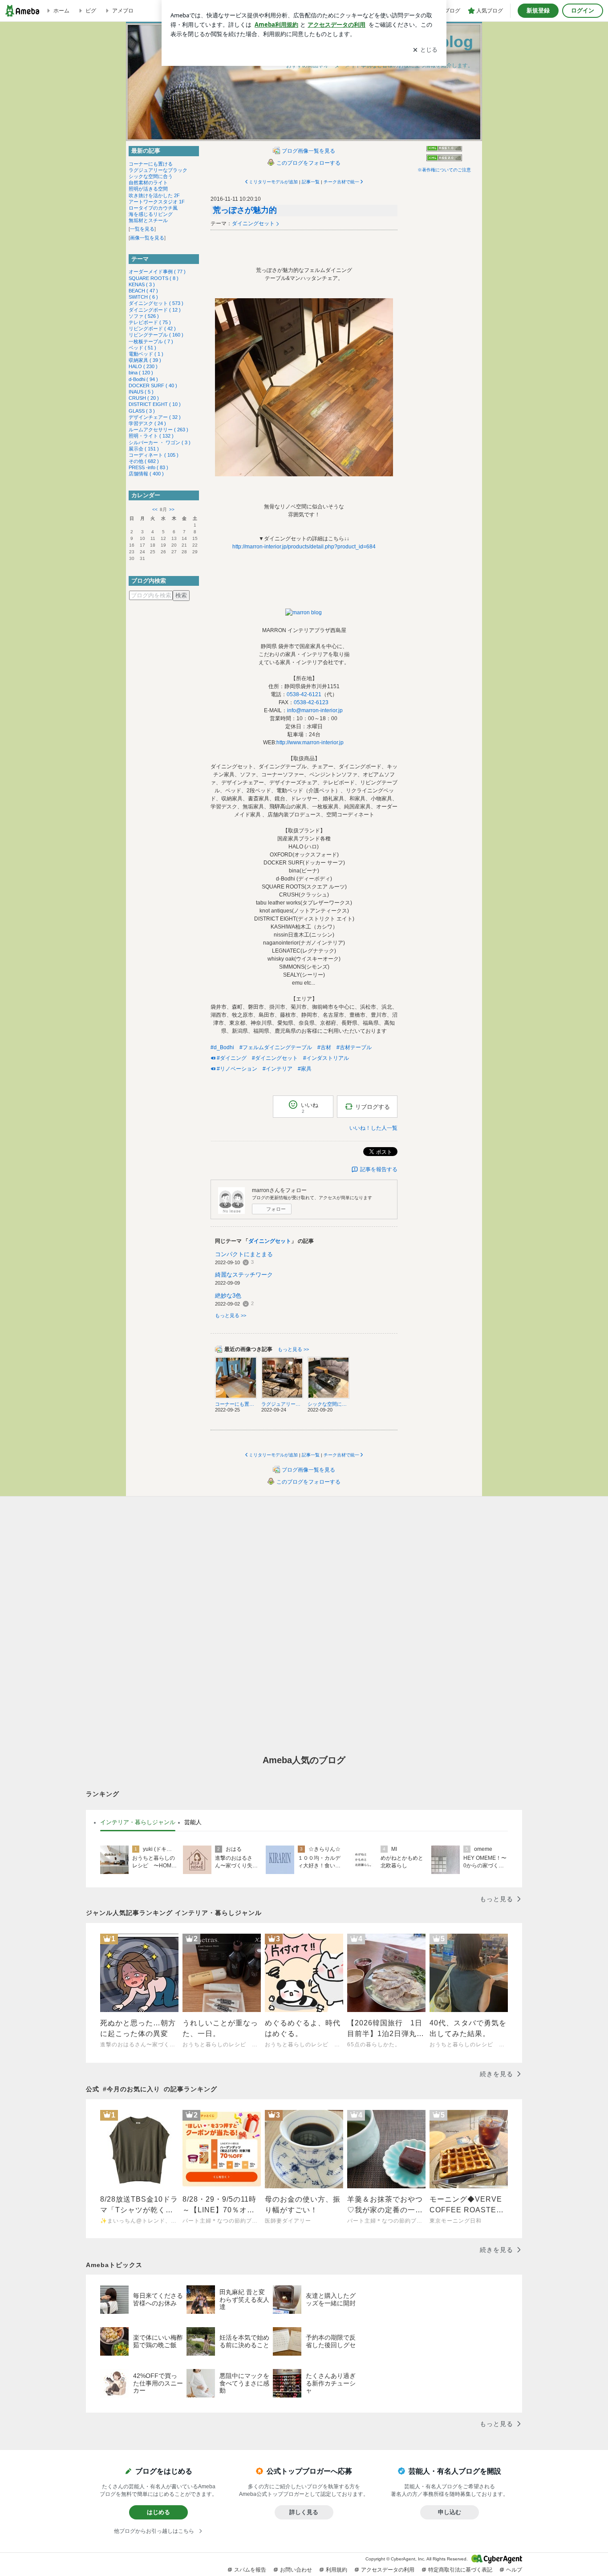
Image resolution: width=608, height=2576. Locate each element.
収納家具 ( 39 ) (145, 360)
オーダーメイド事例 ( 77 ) (157, 272)
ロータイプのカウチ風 (153, 208)
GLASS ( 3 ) (142, 411)
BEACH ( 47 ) (143, 291)
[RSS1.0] (444, 150)
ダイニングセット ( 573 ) (156, 303)
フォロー (276, 1209)
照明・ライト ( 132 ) (151, 436)
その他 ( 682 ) (144, 461)
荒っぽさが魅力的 (245, 210)
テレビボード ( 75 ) (150, 322)
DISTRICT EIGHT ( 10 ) (155, 404)
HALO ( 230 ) (143, 366)
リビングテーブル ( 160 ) (156, 335)
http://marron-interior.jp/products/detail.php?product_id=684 (304, 547)
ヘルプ (514, 2570)
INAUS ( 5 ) (141, 392)
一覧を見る (142, 229)
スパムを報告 (250, 2570)
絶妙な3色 (228, 1296)
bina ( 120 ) (141, 373)
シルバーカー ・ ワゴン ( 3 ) (160, 442)
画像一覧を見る (147, 238)
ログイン (583, 10)
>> (172, 509)
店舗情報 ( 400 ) (146, 474)
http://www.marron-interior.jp (310, 742)
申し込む (450, 2512)
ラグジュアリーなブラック (158, 170)
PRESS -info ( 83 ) (148, 467)
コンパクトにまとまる (244, 1254)
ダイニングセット (253, 223)
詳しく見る (304, 2512)
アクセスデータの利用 (388, 2570)
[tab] (138, 1822)
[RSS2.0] (444, 158)
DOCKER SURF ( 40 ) (153, 385)
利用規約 (336, 2570)
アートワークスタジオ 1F (157, 202)
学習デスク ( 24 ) (147, 423)
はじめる (158, 2512)
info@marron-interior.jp (315, 710)
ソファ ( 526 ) (144, 316)
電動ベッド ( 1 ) (146, 354)
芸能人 (193, 1822)
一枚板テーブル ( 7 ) (151, 341)
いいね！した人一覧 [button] (373, 1128)
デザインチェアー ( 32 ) (155, 417)
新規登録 (538, 10)
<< (155, 509)
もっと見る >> (231, 1315)
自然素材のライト (148, 183)
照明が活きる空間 (148, 189)
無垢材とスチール (148, 220)
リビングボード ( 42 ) (152, 329)
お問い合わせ (296, 2570)
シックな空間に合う (151, 176)
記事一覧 (311, 182)
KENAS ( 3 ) (142, 284)
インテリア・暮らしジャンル (138, 1822)
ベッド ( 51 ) (142, 348)
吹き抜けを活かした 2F (154, 195)
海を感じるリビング (151, 214)
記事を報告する (379, 1169)
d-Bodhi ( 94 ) (143, 379)
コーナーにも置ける (151, 164)
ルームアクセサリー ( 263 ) (158, 430)
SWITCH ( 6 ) (143, 297)
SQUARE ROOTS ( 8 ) (154, 278)
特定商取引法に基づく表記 (460, 2570)
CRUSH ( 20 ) (144, 398)
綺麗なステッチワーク (244, 1275)
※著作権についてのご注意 (444, 170)
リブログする (373, 1107)
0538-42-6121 (304, 694)
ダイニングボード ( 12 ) (155, 310)
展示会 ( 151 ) (144, 449)
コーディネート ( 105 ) (154, 455)
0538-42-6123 (311, 702)
